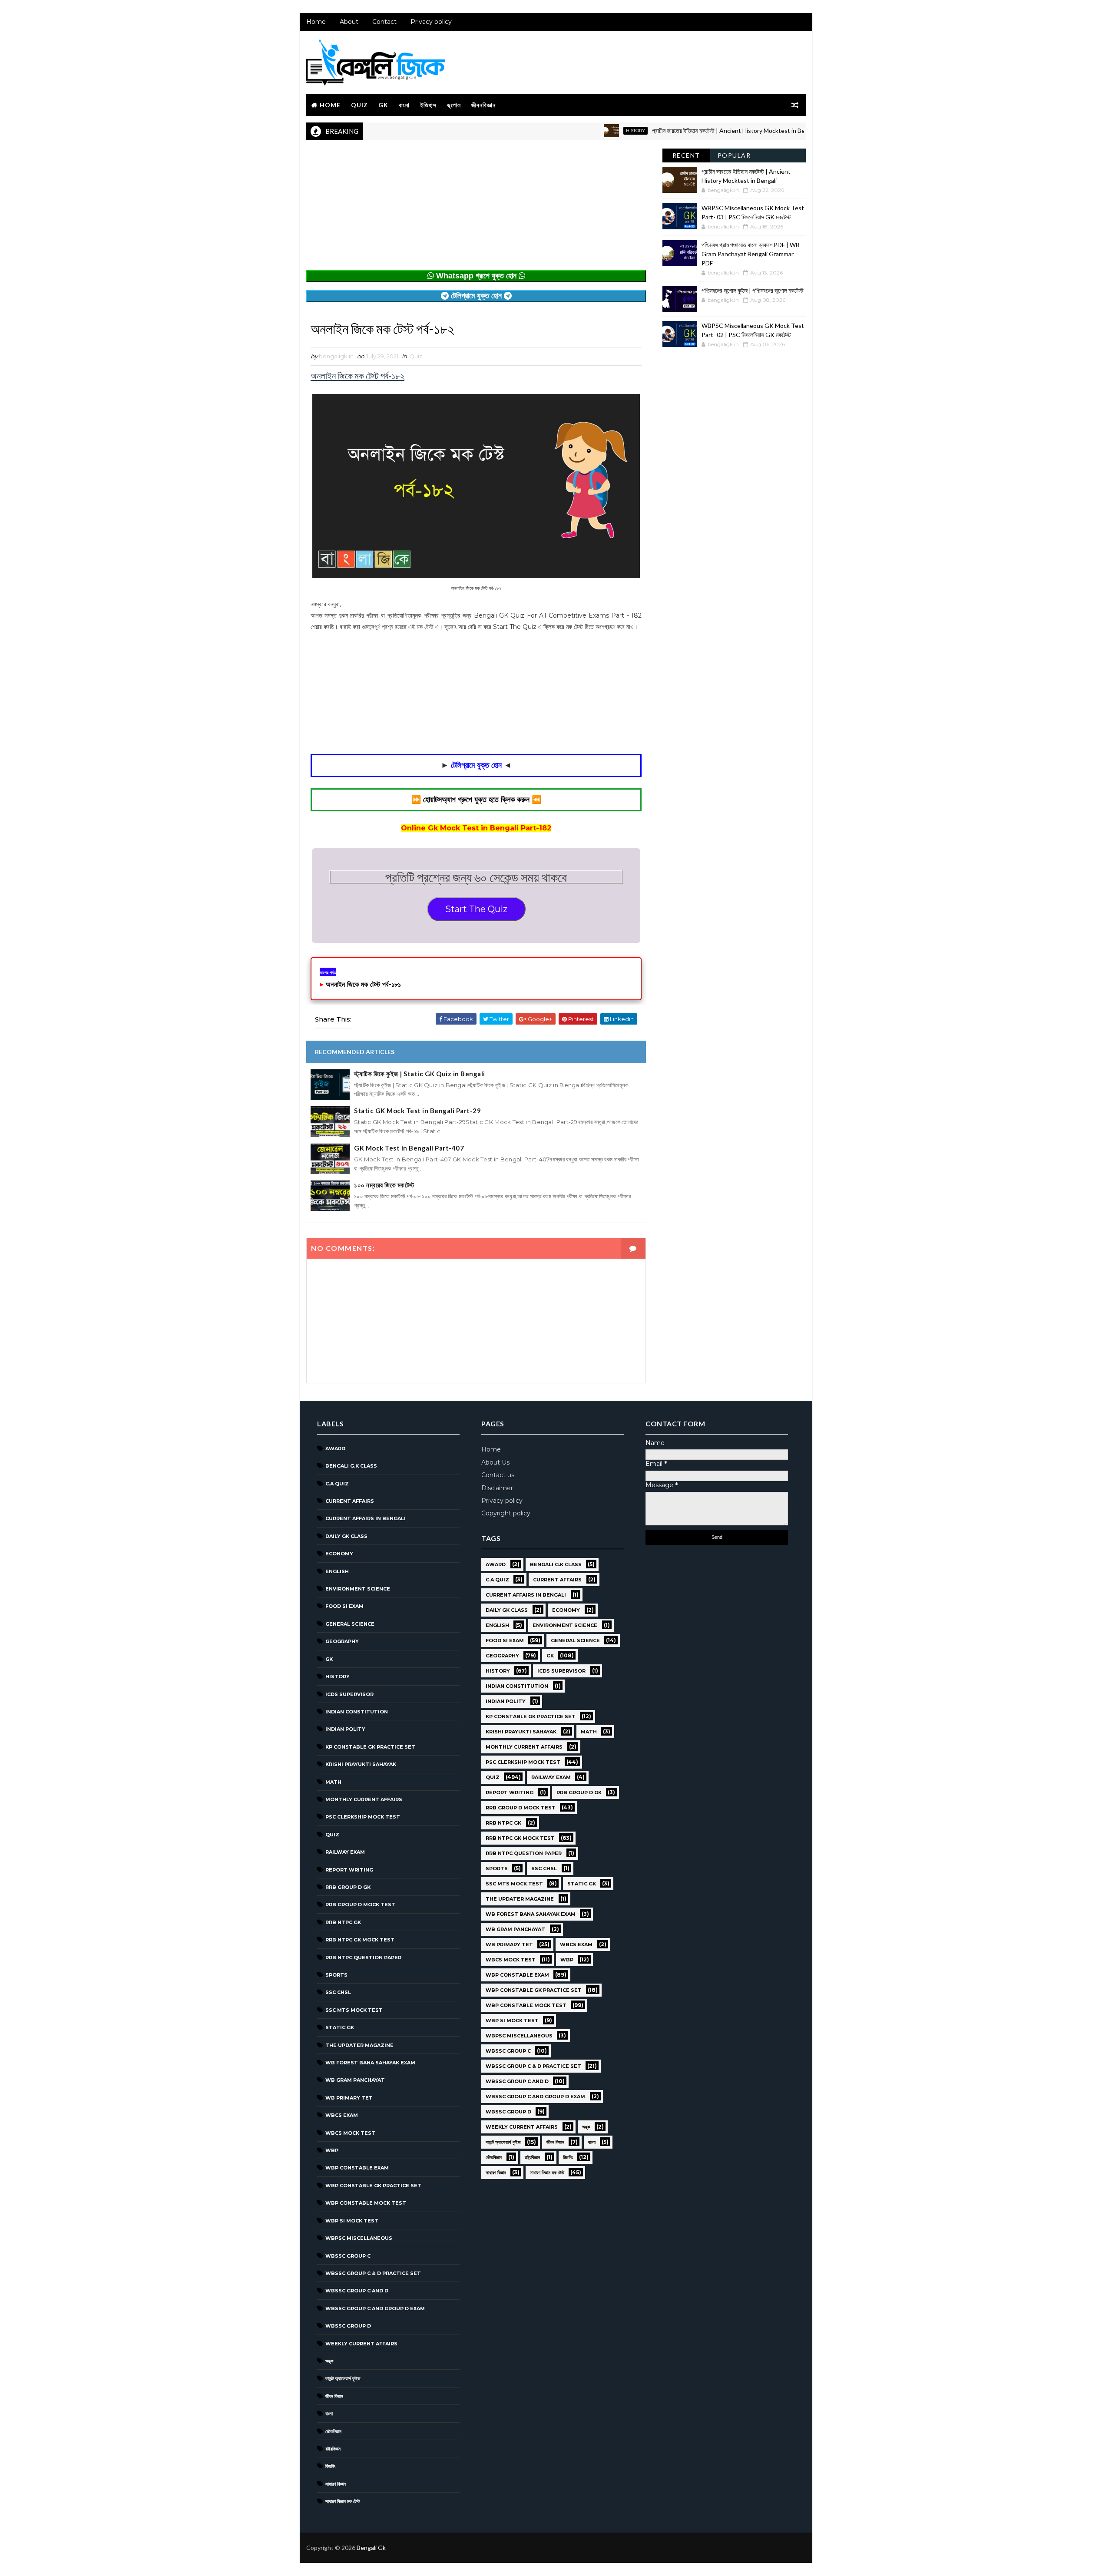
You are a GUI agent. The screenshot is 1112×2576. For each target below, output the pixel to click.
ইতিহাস (428, 105)
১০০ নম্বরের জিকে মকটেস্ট (384, 1185)
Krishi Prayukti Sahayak (361, 1764)
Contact (384, 22)
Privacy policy (431, 22)
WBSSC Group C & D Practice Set (373, 2273)
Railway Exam (345, 1852)
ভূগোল (454, 105)
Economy (339, 1554)
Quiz (359, 105)
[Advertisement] (476, 209)
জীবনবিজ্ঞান (483, 105)
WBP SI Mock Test (352, 2221)
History (576, 131)
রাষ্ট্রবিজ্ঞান (333, 2449)
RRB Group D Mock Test (360, 1905)
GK (383, 105)
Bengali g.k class (351, 1466)
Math (333, 1782)
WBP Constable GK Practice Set (373, 2186)
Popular (734, 155)
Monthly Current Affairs (364, 1799)
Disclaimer (497, 1488)
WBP (332, 2150)
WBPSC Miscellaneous (359, 2238)
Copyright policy (506, 1513)
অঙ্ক (329, 2361)
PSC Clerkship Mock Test (363, 1817)
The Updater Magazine (359, 2045)
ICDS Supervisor (349, 1694)
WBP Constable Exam (357, 2168)
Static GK (340, 2027)
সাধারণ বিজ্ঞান (336, 2484)
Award (335, 1448)
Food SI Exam (344, 1606)
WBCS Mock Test (350, 2133)
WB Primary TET (349, 2098)
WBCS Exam (342, 2115)
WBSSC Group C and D (357, 2291)
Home (316, 22)
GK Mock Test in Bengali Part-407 (409, 1148)
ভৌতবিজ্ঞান (333, 2431)
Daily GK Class (346, 1536)
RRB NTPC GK (343, 1922)
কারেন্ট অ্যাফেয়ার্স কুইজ (343, 2378)
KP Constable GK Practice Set (370, 1747)
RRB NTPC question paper (363, 1958)
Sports (336, 1975)
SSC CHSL (338, 1992)
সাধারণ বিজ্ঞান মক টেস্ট (343, 2501)
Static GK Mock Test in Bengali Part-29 (417, 1111)
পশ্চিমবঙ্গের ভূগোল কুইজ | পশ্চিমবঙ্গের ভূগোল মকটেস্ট (753, 290)
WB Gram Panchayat (355, 2080)
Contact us (498, 1475)
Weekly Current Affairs (361, 2344)
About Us (495, 1462)
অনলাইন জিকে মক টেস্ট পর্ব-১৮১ (363, 984)
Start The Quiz (476, 909)
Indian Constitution (357, 1712)
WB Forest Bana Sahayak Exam (370, 2063)
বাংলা (404, 105)
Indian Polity (345, 1729)
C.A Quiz (337, 1484)
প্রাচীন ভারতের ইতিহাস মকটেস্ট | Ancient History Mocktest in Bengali (675, 131)
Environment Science (358, 1589)
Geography (342, 1641)
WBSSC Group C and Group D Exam (375, 2308)
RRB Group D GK (348, 1887)
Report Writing (349, 1870)
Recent (686, 155)
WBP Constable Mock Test (366, 2203)
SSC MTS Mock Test (354, 2010)
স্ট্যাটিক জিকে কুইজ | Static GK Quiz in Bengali (420, 1074)
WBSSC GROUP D (348, 2326)
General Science (350, 1624)
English (337, 1571)
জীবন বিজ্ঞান (334, 2396)
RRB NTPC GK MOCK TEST (360, 1940)
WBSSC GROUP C (348, 2256)
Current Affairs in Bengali (366, 1518)
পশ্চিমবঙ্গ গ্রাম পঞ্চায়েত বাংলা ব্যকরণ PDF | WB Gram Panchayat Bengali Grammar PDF (751, 254)
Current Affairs (350, 1501)
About (349, 22)
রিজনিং (330, 2466)
